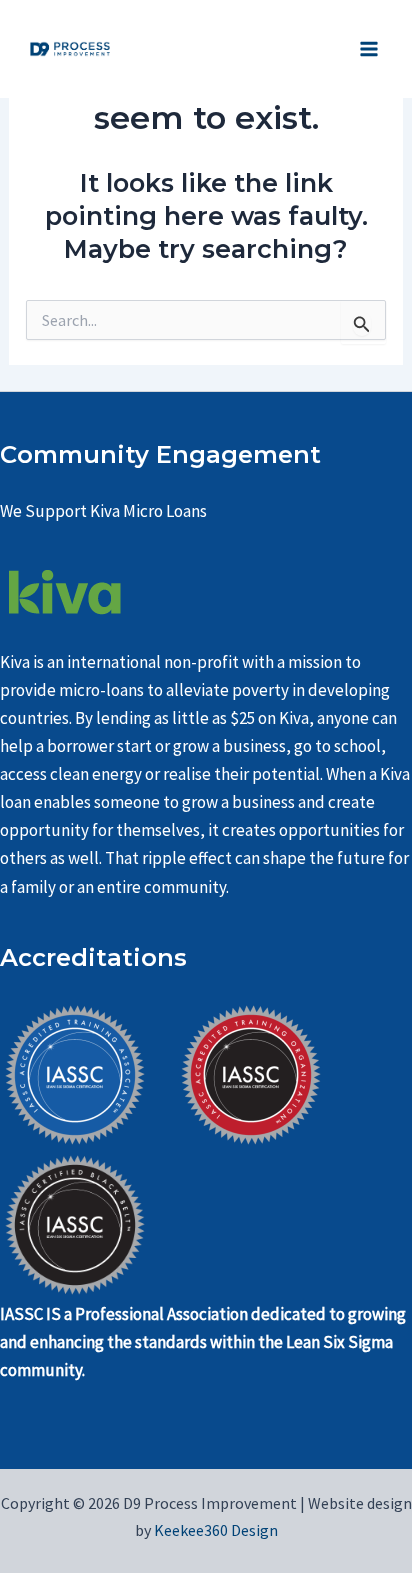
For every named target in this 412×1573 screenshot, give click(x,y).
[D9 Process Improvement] (70, 49)
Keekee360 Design (214, 1530)
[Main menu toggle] (370, 49)
